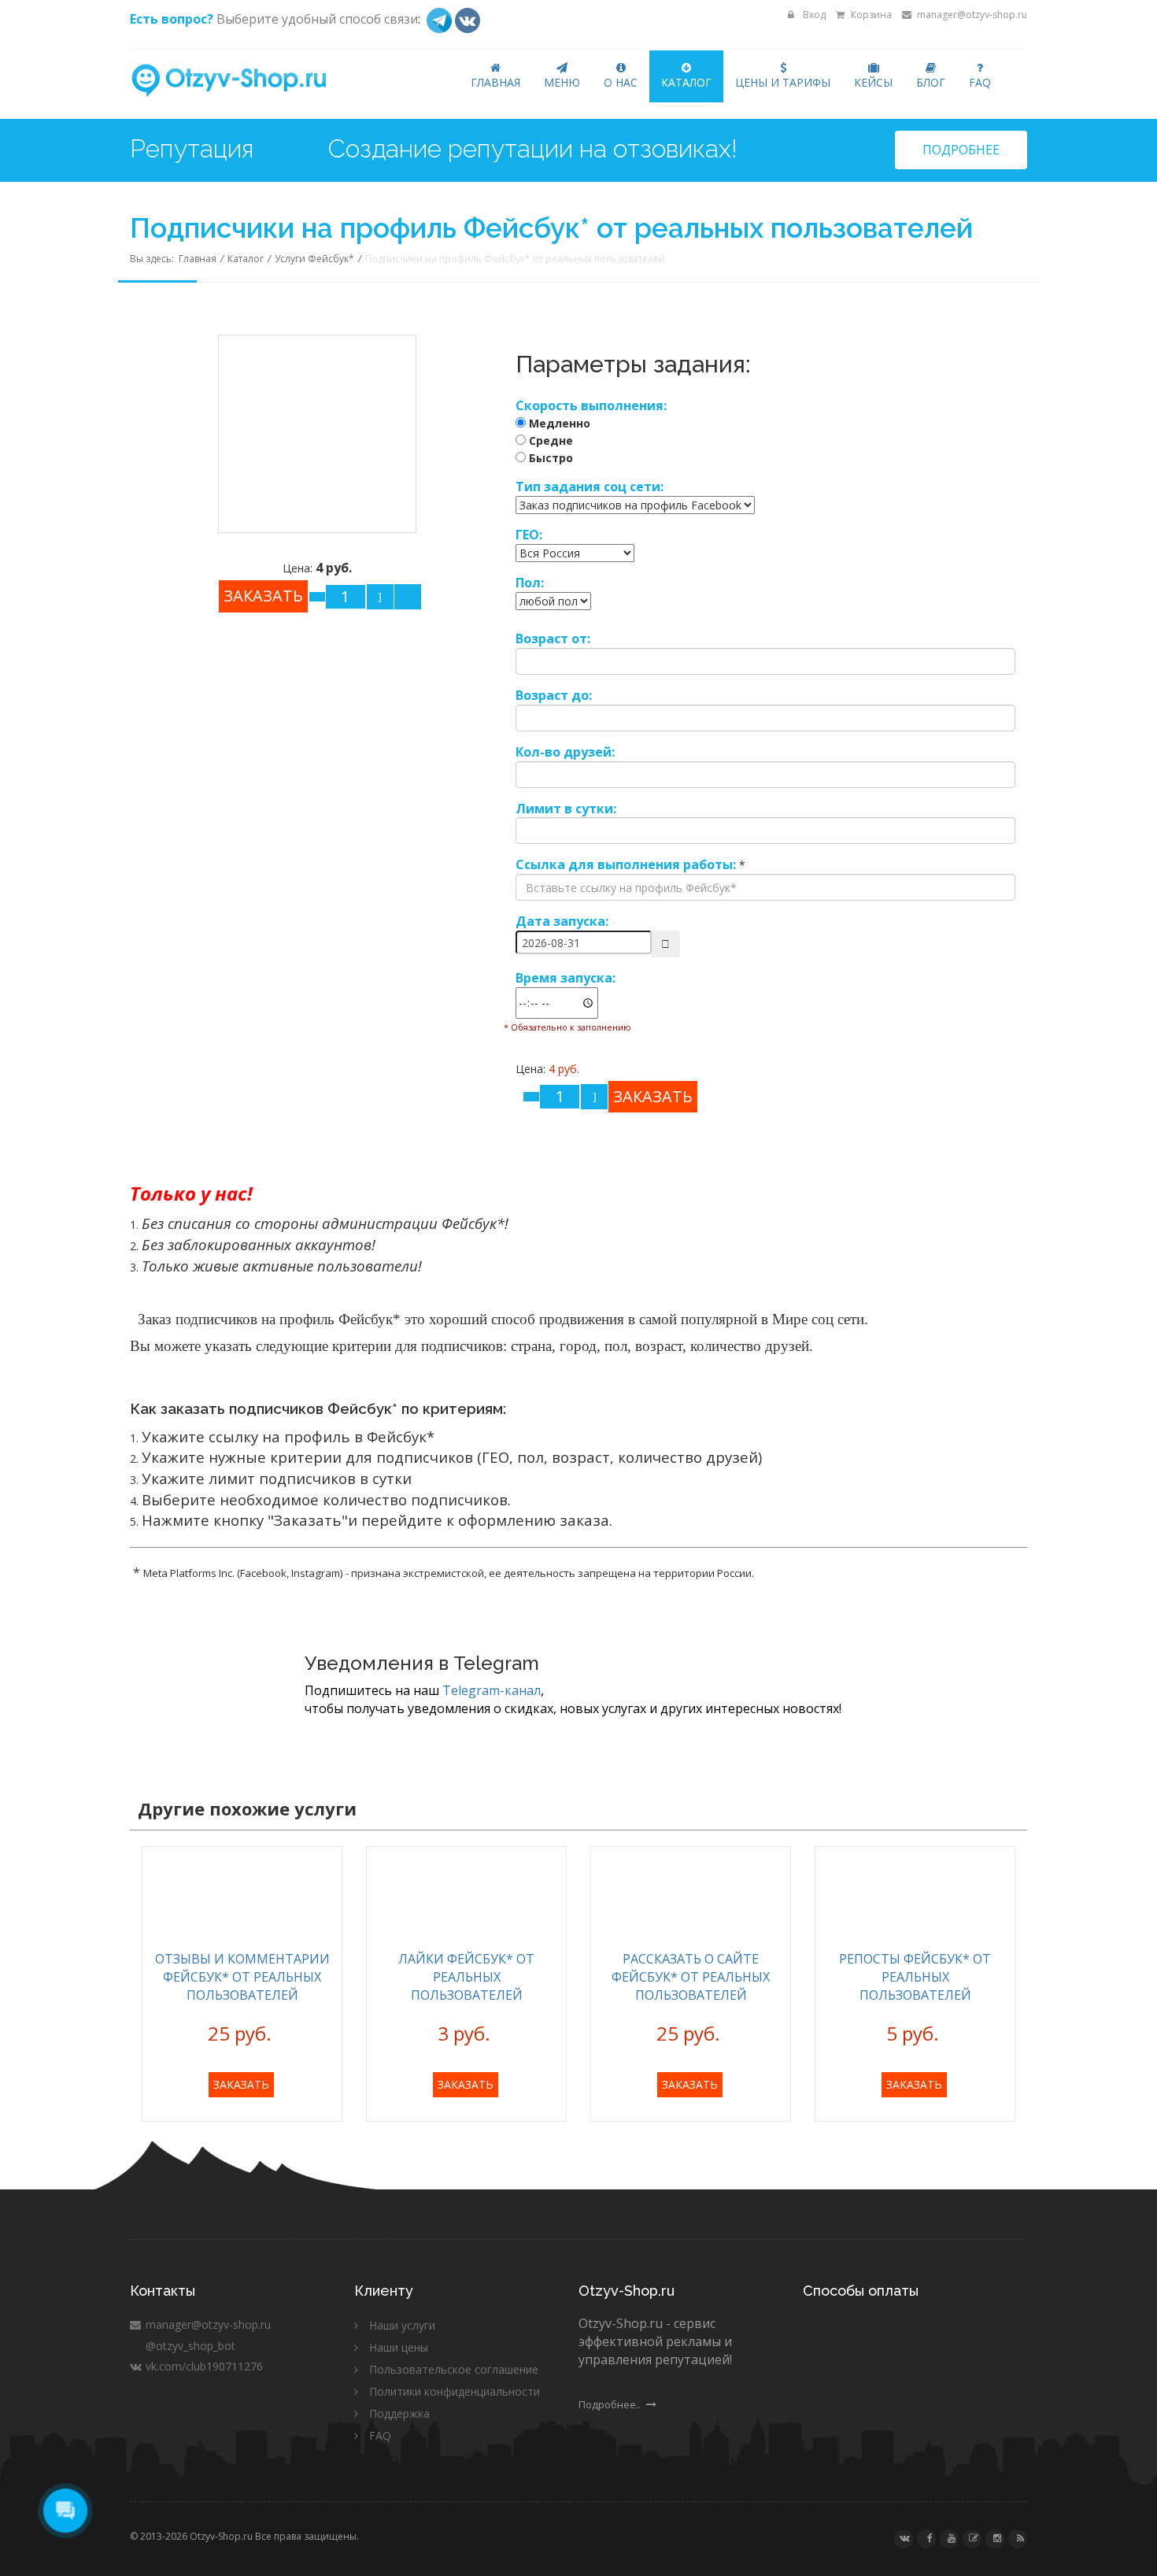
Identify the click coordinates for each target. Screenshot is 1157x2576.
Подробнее (961, 150)
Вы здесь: (154, 259)
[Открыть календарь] (665, 944)
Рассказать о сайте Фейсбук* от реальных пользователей (691, 1977)
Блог (931, 82)
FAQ (980, 82)
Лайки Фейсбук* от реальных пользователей (466, 1977)
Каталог (686, 82)
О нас (621, 82)
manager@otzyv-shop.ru (971, 15)
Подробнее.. (611, 2404)
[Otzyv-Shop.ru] (242, 81)
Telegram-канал (492, 1690)
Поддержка (399, 2413)
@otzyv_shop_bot (189, 2346)
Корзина (870, 15)
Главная (495, 82)
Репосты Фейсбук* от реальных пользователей (915, 1977)
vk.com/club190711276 (203, 2366)
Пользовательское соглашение (454, 2369)
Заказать (241, 2084)
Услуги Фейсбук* (314, 259)
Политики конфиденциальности (455, 2391)
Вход (813, 15)
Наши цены (399, 2347)
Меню (562, 82)
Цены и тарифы (783, 82)
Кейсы (873, 82)
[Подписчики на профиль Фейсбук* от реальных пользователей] (317, 432)
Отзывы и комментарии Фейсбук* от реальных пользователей (242, 1977)
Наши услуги (402, 2325)
